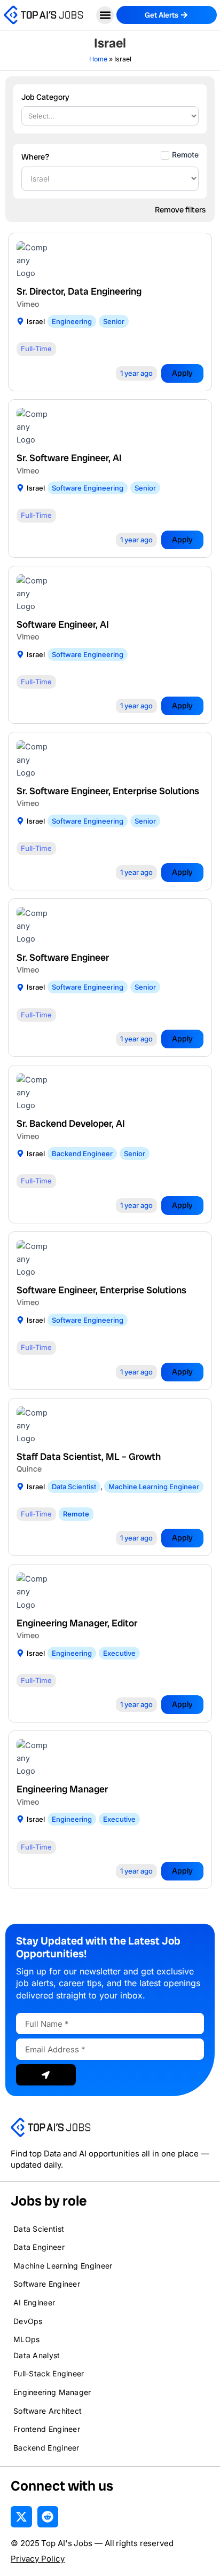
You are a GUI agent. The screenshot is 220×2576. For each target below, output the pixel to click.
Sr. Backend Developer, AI (71, 1123)
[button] (105, 15)
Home (98, 59)
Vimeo (28, 304)
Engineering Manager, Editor (77, 1623)
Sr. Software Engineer (63, 957)
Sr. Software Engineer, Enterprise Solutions (108, 791)
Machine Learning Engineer (154, 1487)
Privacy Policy (38, 2559)
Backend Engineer (82, 1153)
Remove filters (180, 210)
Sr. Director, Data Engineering (79, 291)
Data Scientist (74, 1487)
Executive (119, 1653)
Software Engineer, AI (63, 624)
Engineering (72, 321)
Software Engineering (88, 488)
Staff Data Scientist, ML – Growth (89, 1456)
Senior (114, 321)
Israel (36, 321)
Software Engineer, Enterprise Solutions (101, 1290)
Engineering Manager (62, 1789)
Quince (29, 1469)
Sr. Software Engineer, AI (69, 458)
